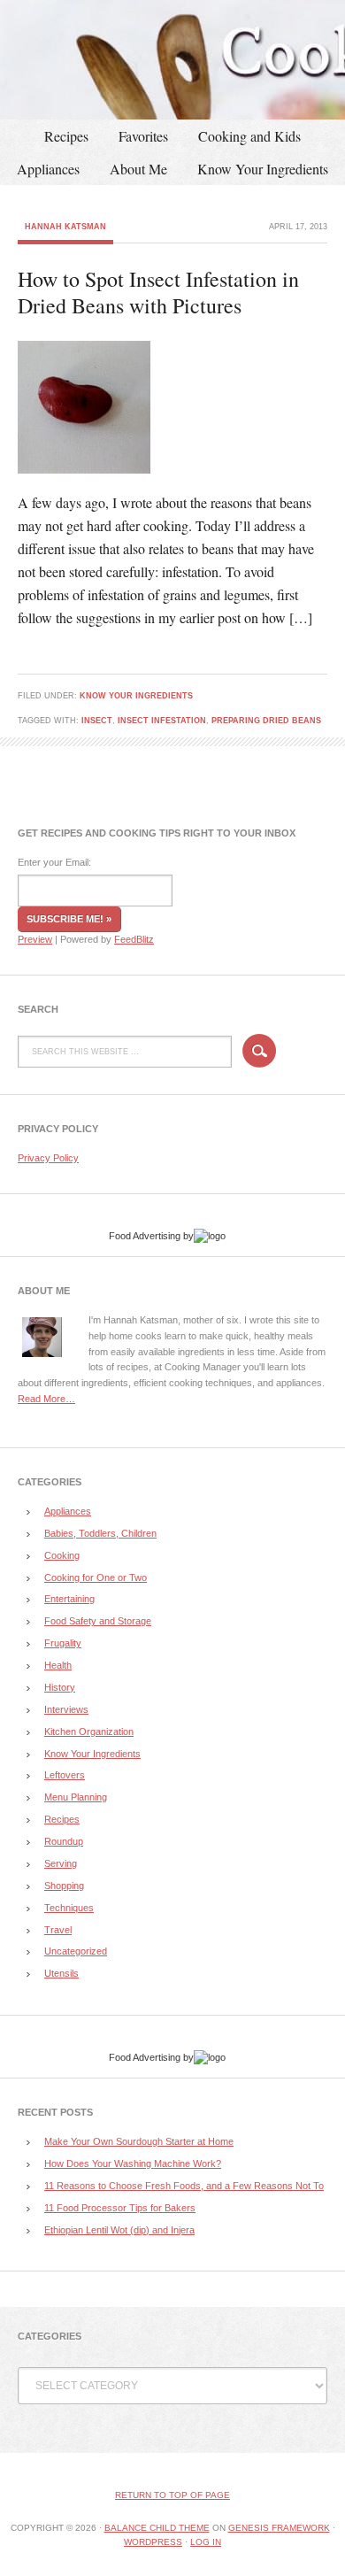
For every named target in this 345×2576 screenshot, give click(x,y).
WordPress (153, 2542)
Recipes (66, 136)
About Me (138, 169)
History (60, 1687)
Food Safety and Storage (98, 1621)
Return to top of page (172, 2495)
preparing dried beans (266, 721)
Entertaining (69, 1599)
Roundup (64, 1841)
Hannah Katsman (65, 227)
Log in (206, 2542)
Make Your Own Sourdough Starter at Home (139, 2141)
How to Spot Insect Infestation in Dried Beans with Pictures (158, 292)
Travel (58, 1930)
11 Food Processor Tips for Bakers (120, 2208)
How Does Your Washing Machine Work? (133, 2163)
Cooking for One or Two (96, 1577)
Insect (97, 721)
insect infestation (162, 721)
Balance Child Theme (157, 2528)
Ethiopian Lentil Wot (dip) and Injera (119, 2230)
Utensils (61, 1973)
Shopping (64, 1886)
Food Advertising (145, 1236)
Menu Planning (76, 1797)
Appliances (48, 169)
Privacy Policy (48, 1158)
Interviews (66, 1709)
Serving (61, 1863)
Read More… (46, 1399)
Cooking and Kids (249, 136)
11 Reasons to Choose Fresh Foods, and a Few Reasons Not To (184, 2186)
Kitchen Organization (89, 1731)
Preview (35, 939)
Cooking (62, 1555)
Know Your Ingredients (263, 169)
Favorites (143, 136)
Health (58, 1665)
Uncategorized (76, 1951)
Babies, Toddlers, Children (100, 1533)
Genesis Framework (279, 2528)
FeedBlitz (134, 939)
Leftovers (65, 1775)
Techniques (69, 1908)
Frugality (63, 1643)
